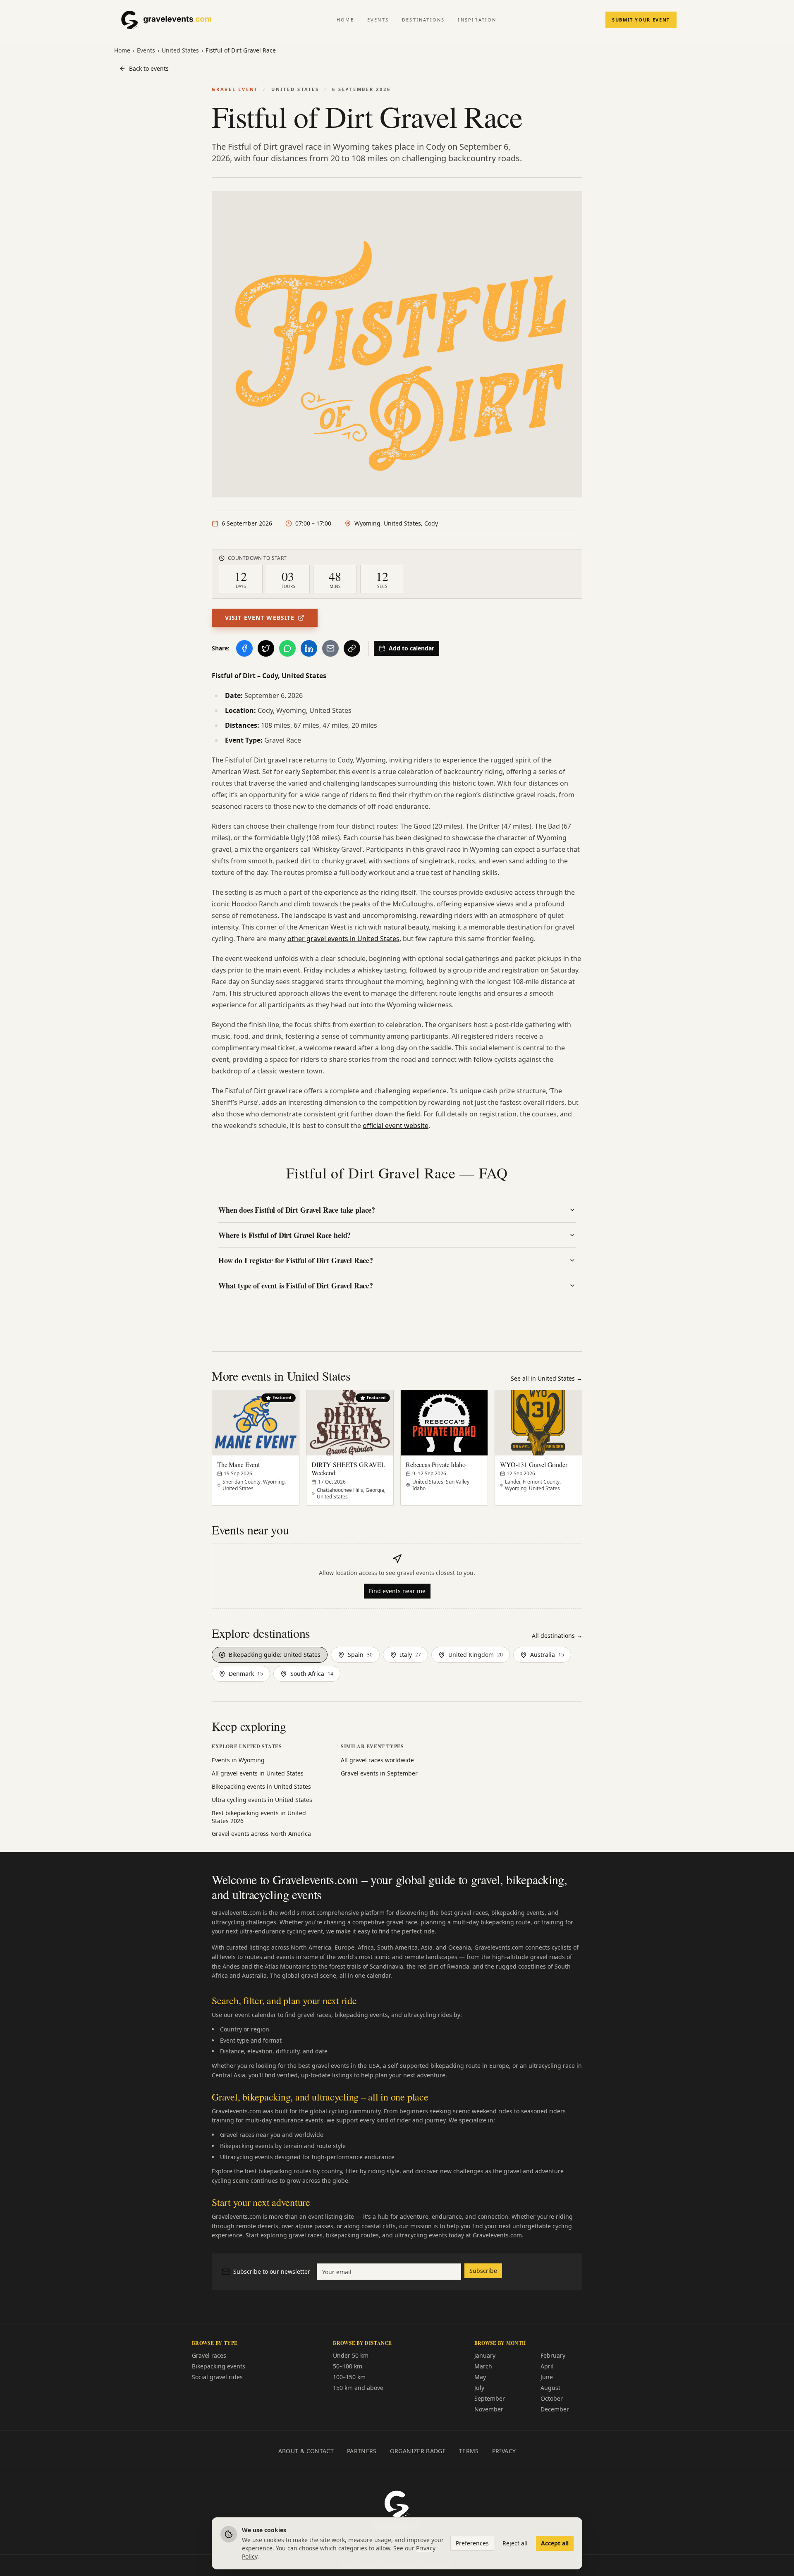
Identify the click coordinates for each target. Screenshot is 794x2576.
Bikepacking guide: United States (275, 1655)
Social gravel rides (217, 2377)
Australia (547, 1655)
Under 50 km (351, 2355)
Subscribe (483, 2271)
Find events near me (397, 1591)
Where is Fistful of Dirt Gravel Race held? (285, 1235)
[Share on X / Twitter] (266, 648)
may (480, 2377)
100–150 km (349, 2377)
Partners (362, 2451)
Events (378, 20)
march (483, 2366)
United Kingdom (476, 1655)
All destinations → (557, 1636)
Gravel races (209, 2355)
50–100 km (348, 2366)
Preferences (472, 2543)
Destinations (423, 20)
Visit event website (260, 618)
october (552, 2398)
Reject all (515, 2543)
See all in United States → (546, 1378)
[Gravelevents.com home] (173, 20)
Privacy (504, 2451)
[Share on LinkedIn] (309, 648)
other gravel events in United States (343, 939)
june (547, 2377)
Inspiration (477, 20)
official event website (396, 1126)
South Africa (312, 1674)
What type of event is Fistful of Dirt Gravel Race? (296, 1286)
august (550, 2388)
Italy (410, 1655)
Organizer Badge (418, 2451)
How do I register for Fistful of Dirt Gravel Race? (296, 1260)
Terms (469, 2451)
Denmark (246, 1674)
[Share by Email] (330, 648)
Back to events (149, 68)
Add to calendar (411, 648)
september (490, 2398)
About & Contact (306, 2451)
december (555, 2409)
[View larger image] (397, 344)
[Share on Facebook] (244, 648)
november (489, 2409)
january (485, 2355)
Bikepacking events (219, 2366)
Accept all (555, 2543)
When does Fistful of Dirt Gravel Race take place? (297, 1210)
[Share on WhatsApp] (287, 648)
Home (345, 20)
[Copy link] (352, 648)
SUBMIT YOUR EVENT (641, 20)
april (547, 2366)
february (553, 2355)
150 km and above (358, 2388)
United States (180, 50)
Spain (360, 1655)
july (479, 2388)
